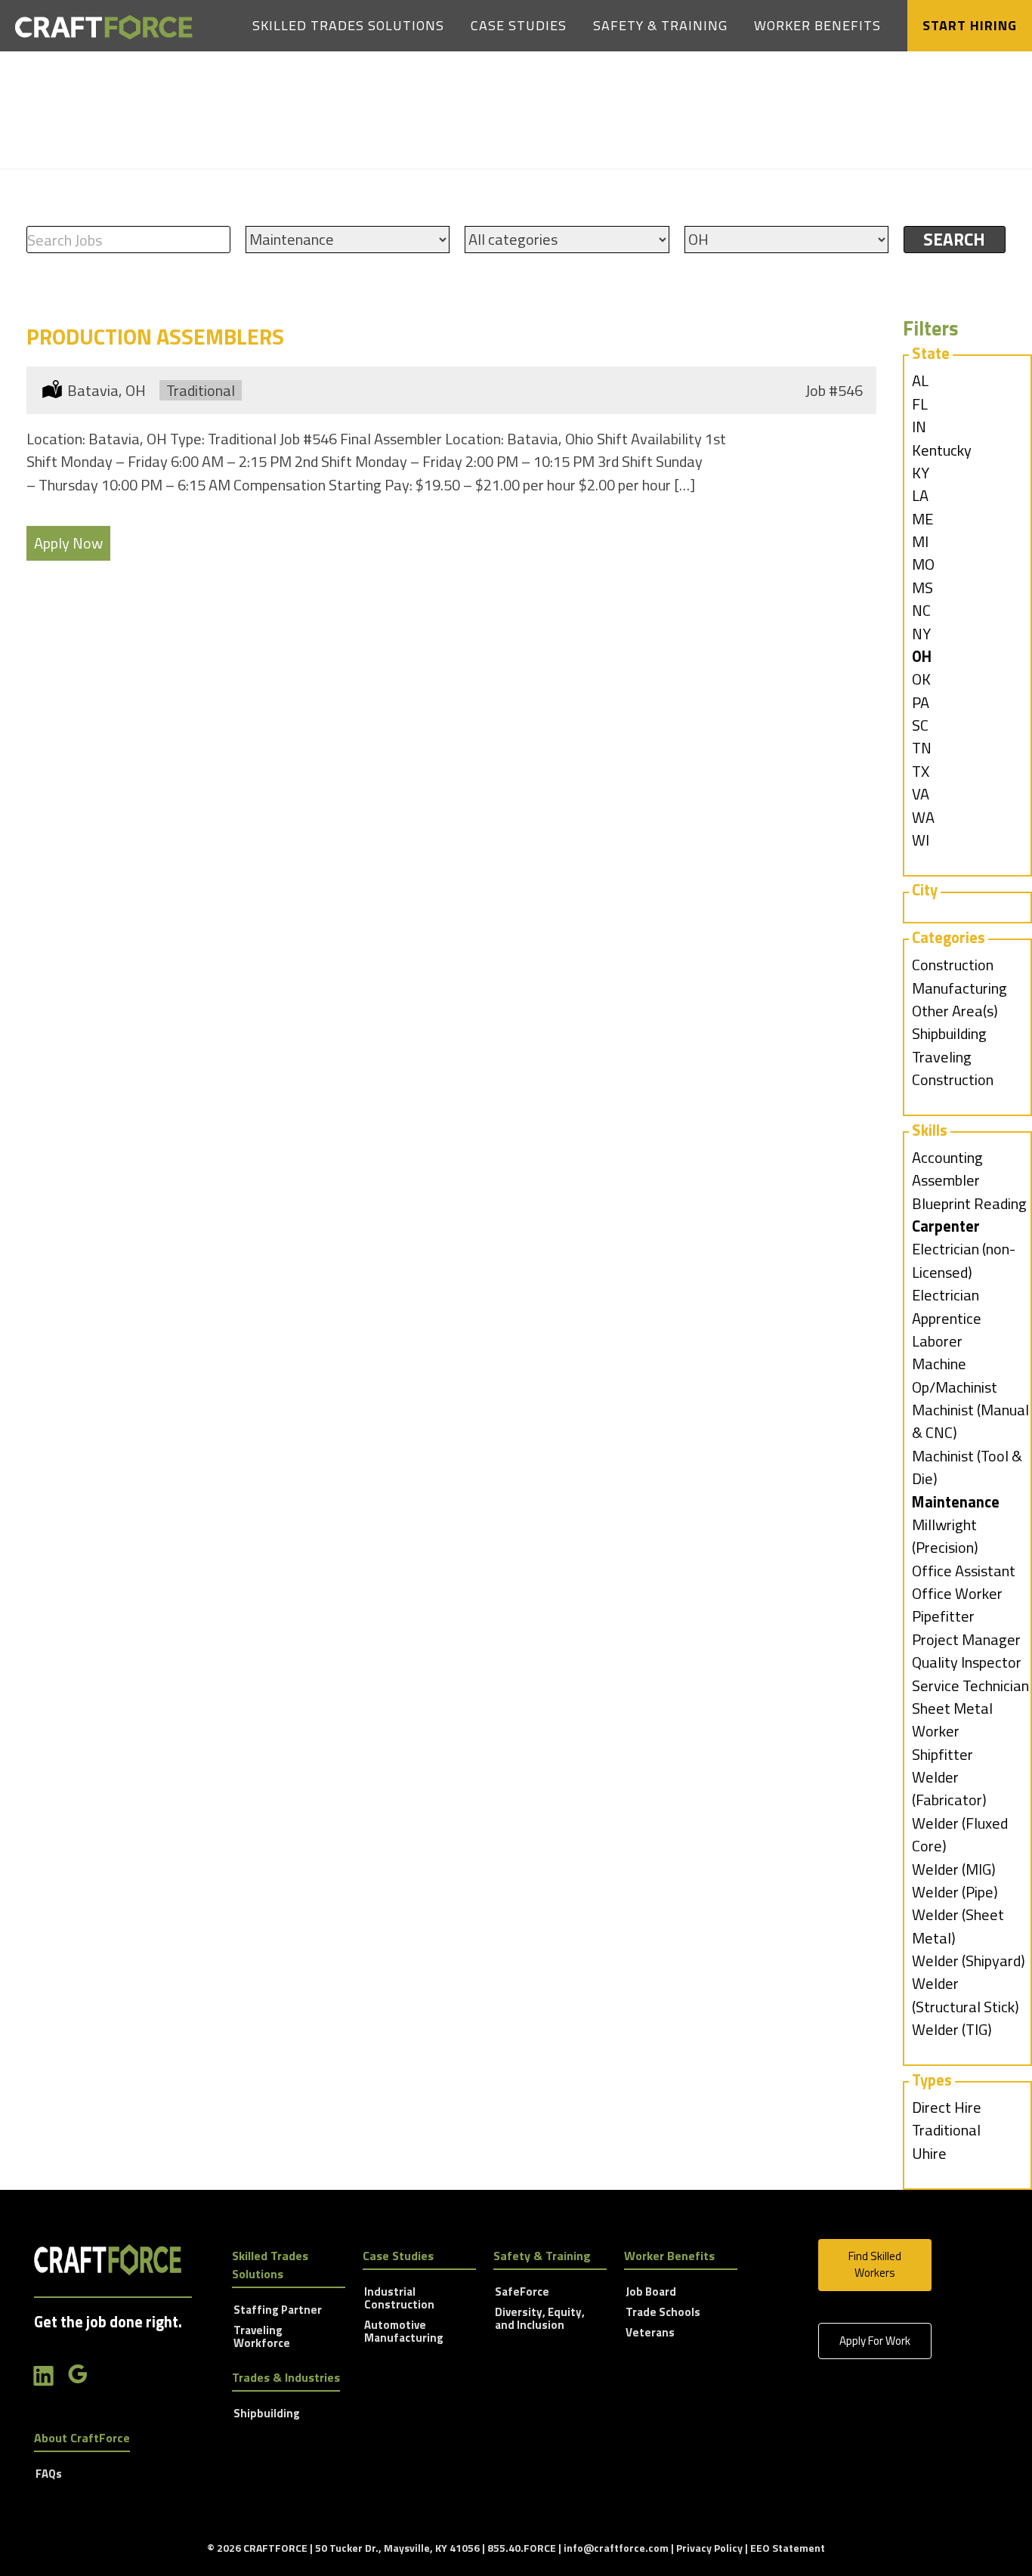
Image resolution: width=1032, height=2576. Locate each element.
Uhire (929, 2153)
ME (922, 519)
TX (921, 771)
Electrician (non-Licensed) (964, 1260)
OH (922, 656)
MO (923, 564)
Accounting (947, 1157)
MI (920, 541)
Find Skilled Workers (875, 2265)
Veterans (650, 2333)
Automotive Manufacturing (404, 2332)
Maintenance (956, 1502)
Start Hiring (970, 25)
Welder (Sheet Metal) (958, 1926)
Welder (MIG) (954, 1869)
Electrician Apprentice (947, 1306)
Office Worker (957, 1593)
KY (921, 473)
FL (920, 404)
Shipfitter (942, 1754)
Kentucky (942, 450)
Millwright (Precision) (945, 1536)
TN (922, 748)
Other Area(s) (955, 1011)
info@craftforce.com (616, 2548)
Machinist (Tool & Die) (967, 1467)
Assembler (946, 1180)
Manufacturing (959, 988)
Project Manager (966, 1639)
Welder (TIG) (952, 2029)
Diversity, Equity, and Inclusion (540, 2319)
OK (921, 679)
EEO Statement (788, 2548)
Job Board (651, 2293)
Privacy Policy (709, 2548)
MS (922, 588)
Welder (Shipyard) (969, 1961)
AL (920, 380)
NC (921, 610)
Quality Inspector (967, 1662)
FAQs (49, 2475)
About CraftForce (82, 2438)
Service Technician (970, 1685)
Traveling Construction (953, 1068)
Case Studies (519, 25)
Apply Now (68, 543)
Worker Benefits (817, 25)
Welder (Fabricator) (949, 1788)
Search (954, 239)
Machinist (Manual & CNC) (970, 1421)
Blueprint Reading (969, 1203)
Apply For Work (875, 2341)
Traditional (946, 2130)
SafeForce (522, 2293)
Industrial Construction (399, 2299)
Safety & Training (660, 25)
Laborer (937, 1341)
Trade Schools (663, 2313)
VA (921, 794)
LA (920, 495)
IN (919, 427)
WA (923, 817)
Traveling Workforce (262, 2338)
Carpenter (946, 1226)
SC (920, 725)
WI (921, 840)
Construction (953, 965)
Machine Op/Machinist (955, 1375)
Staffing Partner (278, 2311)
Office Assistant (964, 1571)
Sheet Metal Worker (952, 1719)
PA (921, 702)
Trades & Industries (286, 2377)
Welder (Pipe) (955, 1892)
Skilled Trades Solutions (348, 25)
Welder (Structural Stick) (966, 1995)
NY (921, 634)
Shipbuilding (949, 1033)
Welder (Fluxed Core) (960, 1834)
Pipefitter (943, 1616)
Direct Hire (947, 2107)
